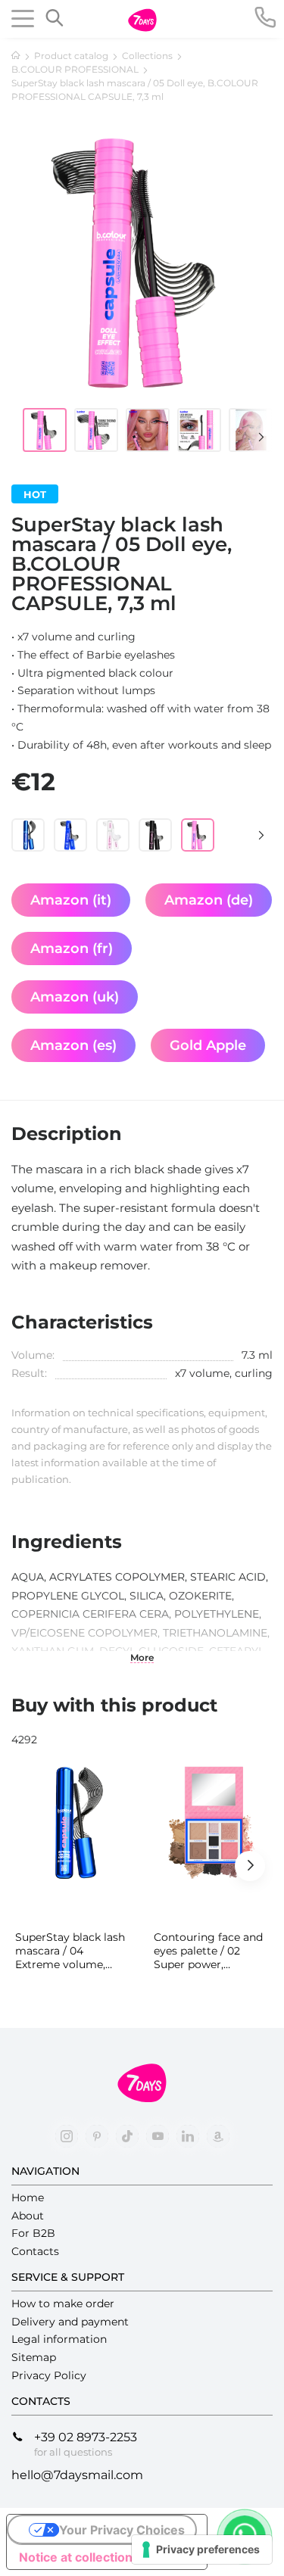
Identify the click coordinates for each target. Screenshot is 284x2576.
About (28, 2216)
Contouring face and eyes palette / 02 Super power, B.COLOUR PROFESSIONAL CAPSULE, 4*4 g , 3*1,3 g (211, 1951)
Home (28, 2198)
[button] (254, 437)
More (142, 1658)
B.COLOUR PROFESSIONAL (75, 69)
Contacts (35, 2251)
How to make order (63, 2303)
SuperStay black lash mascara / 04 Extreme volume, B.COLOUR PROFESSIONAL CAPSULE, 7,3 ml (70, 1951)
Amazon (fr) (72, 948)
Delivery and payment (70, 2322)
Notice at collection (76, 2557)
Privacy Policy (49, 2375)
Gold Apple (208, 1045)
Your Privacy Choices (122, 2530)
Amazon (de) (209, 900)
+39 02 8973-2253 (86, 2437)
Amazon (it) (71, 900)
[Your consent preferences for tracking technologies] (202, 2550)
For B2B (33, 2233)
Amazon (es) (73, 1045)
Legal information (59, 2339)
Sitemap (34, 2357)
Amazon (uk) (75, 997)
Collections (147, 56)
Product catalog (71, 56)
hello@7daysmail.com (77, 2475)
